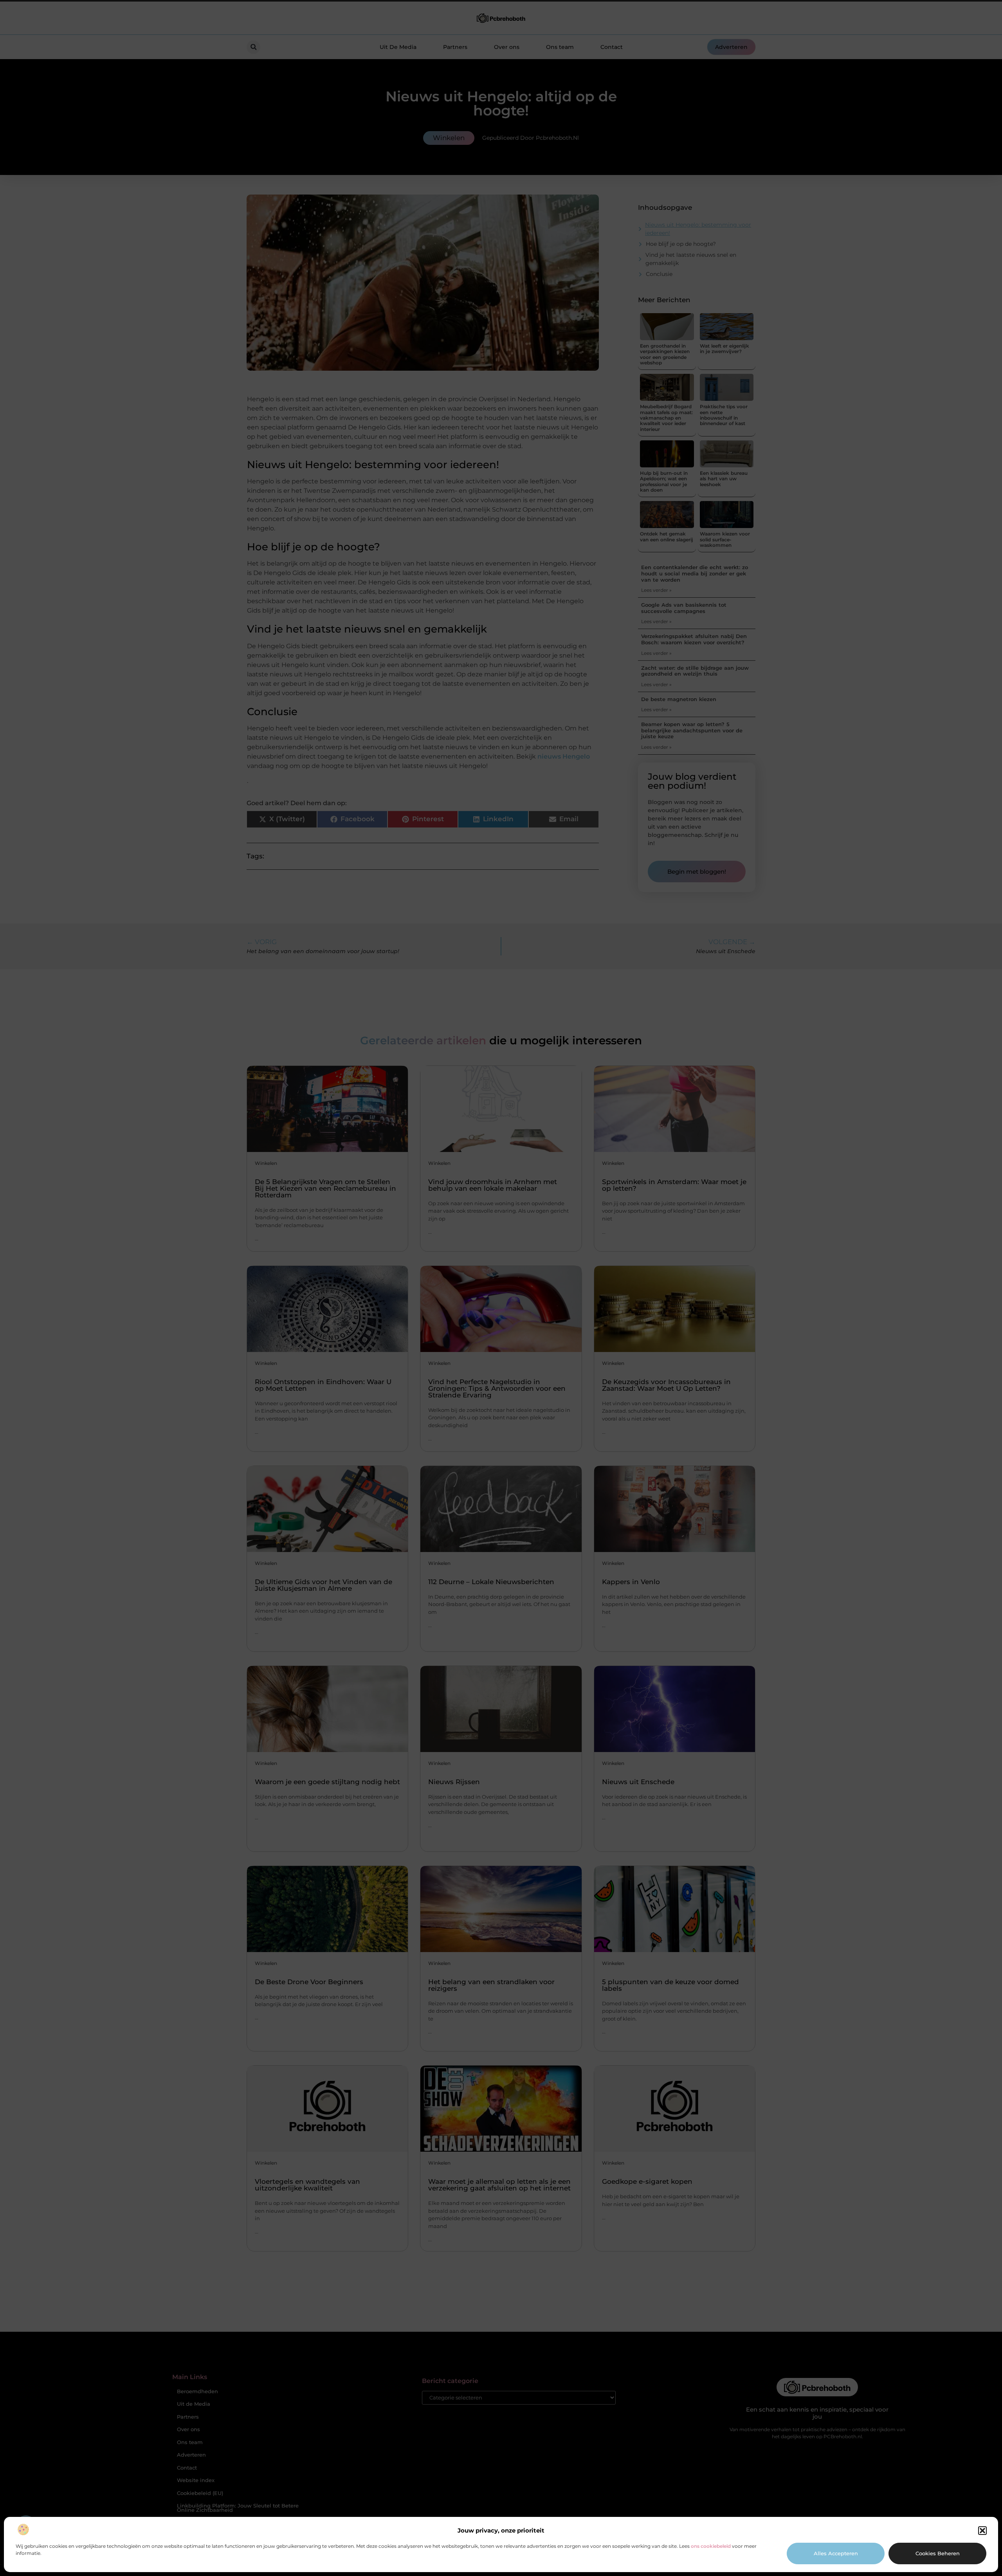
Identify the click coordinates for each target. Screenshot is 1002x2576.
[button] (982, 2531)
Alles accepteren (836, 2553)
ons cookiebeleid (711, 2546)
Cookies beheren (938, 2553)
